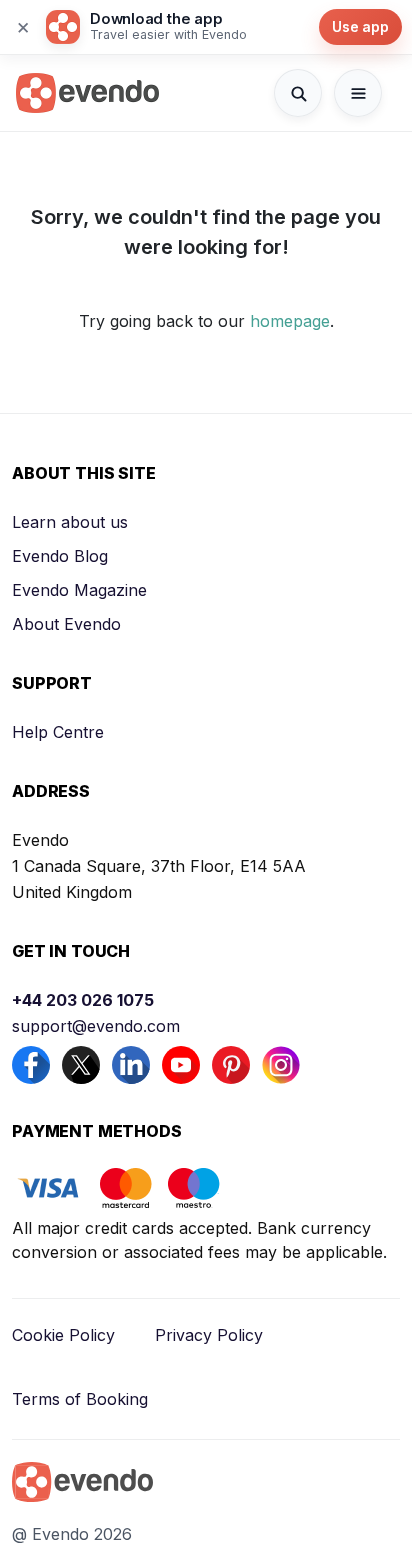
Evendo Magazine (79, 590)
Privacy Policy (209, 1335)
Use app (360, 26)
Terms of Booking (80, 1399)
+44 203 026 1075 (83, 1000)
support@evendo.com (96, 1026)
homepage (290, 321)
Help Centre (58, 732)
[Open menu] (358, 93)
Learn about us (70, 522)
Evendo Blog (60, 556)
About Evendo (66, 624)
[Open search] (298, 93)
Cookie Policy (63, 1335)
